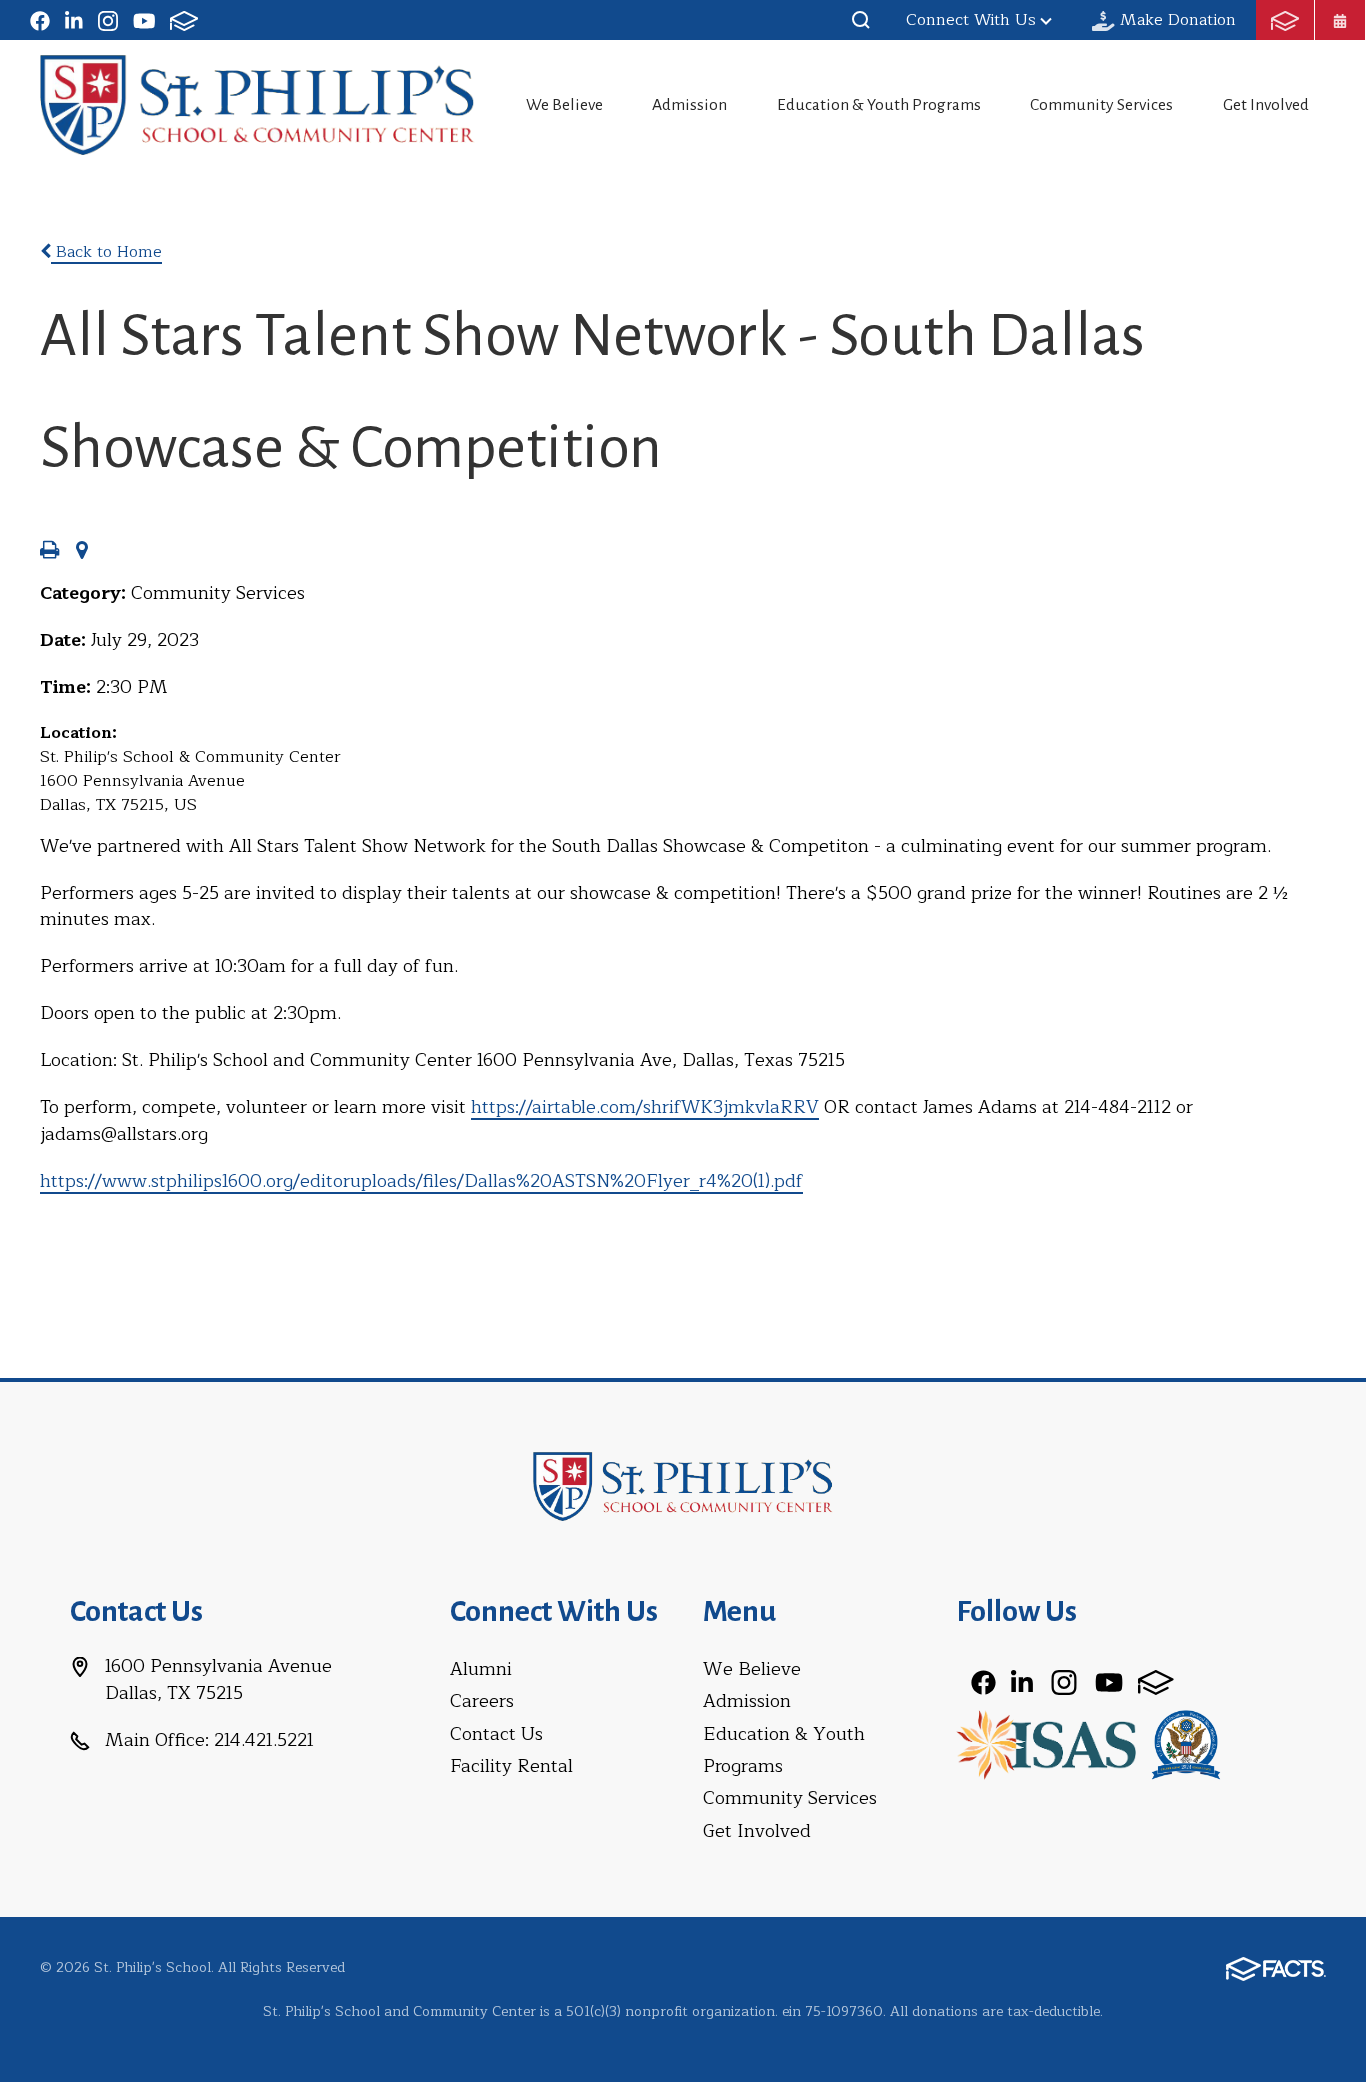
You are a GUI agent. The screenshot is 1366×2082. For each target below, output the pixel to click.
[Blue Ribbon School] (1186, 1743)
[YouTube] (144, 20)
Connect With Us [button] (971, 20)
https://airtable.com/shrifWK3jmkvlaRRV (645, 1107)
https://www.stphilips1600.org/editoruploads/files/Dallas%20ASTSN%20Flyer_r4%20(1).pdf (421, 1181)
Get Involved (1266, 105)
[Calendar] (1340, 20)
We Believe (564, 105)
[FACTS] (184, 20)
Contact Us (496, 1734)
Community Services (1101, 105)
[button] (861, 20)
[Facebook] (40, 20)
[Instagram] (108, 20)
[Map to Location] (82, 552)
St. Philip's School (257, 105)
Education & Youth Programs (879, 105)
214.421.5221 (264, 1740)
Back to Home (106, 252)
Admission (689, 105)
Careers (482, 1701)
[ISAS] (1045, 1743)
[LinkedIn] (74, 20)
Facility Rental (511, 1766)
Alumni (481, 1669)
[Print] (49, 552)
